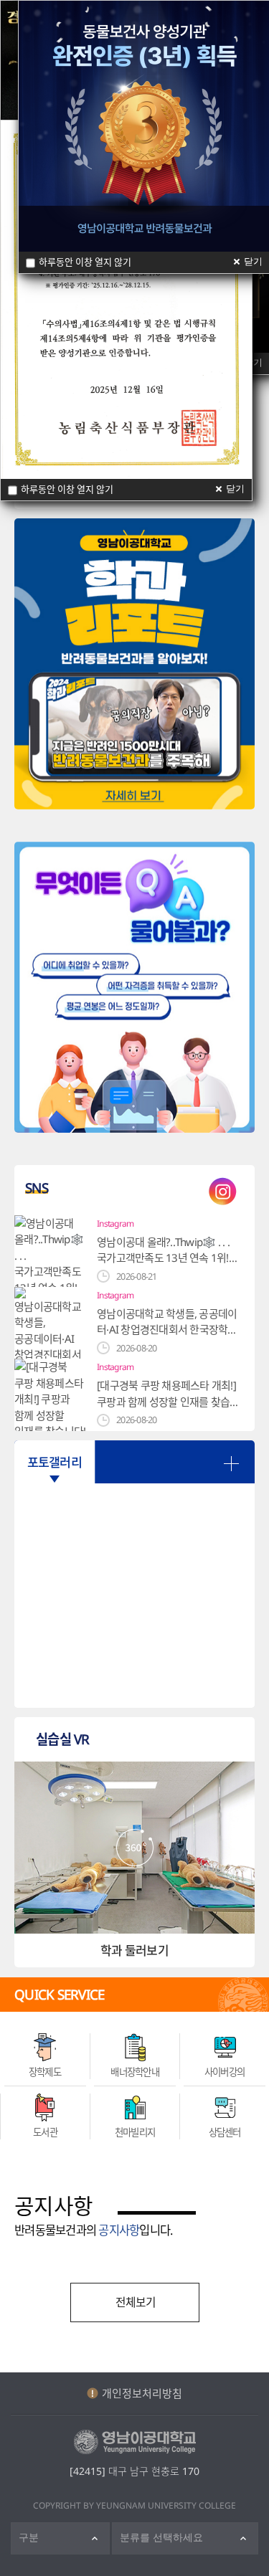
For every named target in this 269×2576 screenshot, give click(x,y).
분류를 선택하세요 (161, 2538)
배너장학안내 (135, 2072)
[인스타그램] (223, 1191)
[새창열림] (134, 664)
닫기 (235, 489)
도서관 (45, 2132)
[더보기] (231, 1464)
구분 (29, 2538)
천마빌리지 (135, 2132)
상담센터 (225, 2132)
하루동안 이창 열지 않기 (67, 489)
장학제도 (45, 2072)
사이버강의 (225, 2072)
